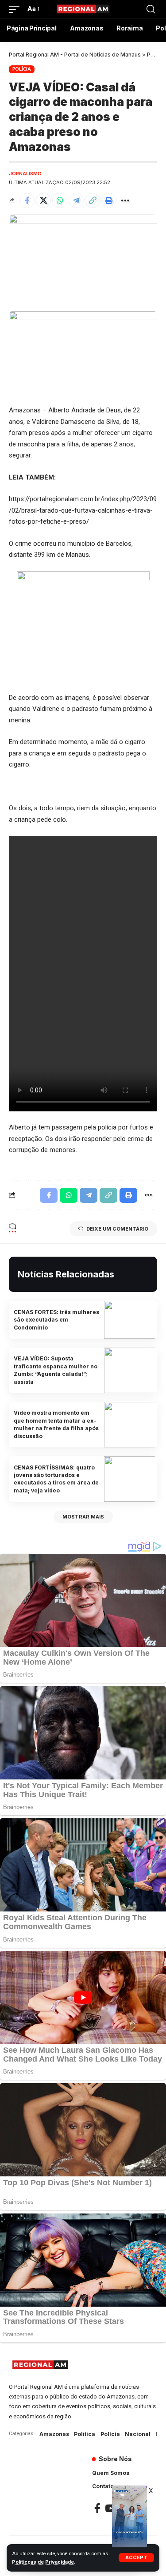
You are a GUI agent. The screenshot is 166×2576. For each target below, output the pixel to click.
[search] (151, 9)
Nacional (138, 2434)
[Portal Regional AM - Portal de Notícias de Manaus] (83, 9)
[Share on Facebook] (27, 200)
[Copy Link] (93, 200)
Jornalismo (25, 174)
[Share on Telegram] (76, 200)
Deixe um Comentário (117, 1229)
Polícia (22, 69)
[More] (125, 200)
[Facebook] (97, 2508)
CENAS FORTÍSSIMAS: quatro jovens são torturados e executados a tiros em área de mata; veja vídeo (56, 1479)
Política (85, 2434)
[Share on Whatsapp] (60, 200)
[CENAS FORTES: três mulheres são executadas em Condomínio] (131, 1320)
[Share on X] (43, 200)
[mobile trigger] (16, 9)
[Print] (109, 200)
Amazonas (54, 2434)
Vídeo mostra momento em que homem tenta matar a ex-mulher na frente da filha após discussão (56, 1424)
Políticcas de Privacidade (43, 2562)
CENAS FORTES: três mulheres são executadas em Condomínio (56, 1320)
